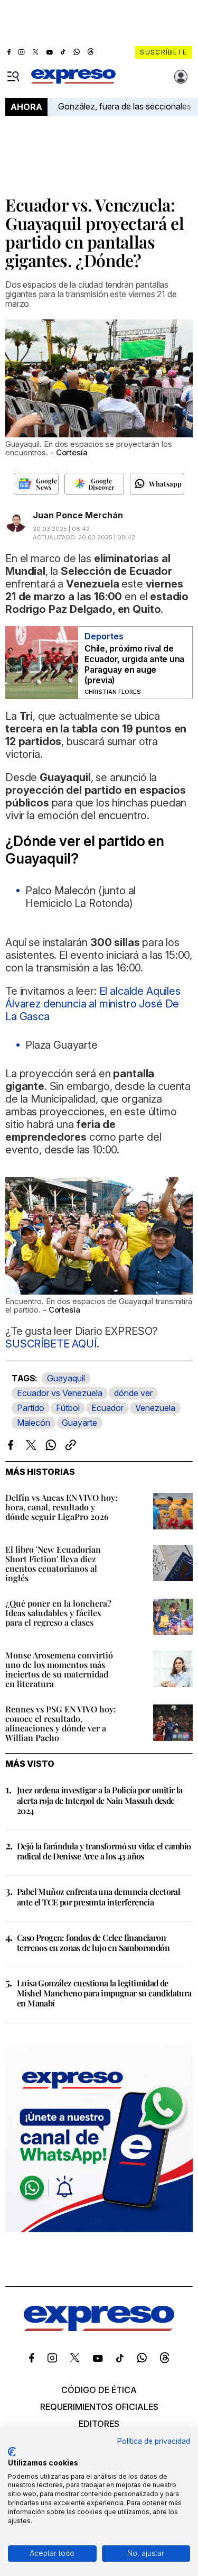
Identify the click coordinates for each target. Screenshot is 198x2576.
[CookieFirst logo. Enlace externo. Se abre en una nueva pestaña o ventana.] (12, 2452)
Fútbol (68, 1408)
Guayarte (79, 1423)
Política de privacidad (154, 2441)
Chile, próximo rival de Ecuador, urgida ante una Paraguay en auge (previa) (134, 664)
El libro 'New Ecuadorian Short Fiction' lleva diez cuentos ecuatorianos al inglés (53, 1564)
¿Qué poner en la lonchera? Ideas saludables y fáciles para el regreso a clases (58, 1613)
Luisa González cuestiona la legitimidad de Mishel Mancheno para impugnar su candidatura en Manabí (104, 1993)
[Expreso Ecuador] (99, 2328)
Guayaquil (66, 1378)
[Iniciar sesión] (181, 77)
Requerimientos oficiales (99, 2407)
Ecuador (107, 1408)
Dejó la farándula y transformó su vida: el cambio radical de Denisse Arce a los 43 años (104, 1851)
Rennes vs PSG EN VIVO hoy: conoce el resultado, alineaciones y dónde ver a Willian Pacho (61, 1723)
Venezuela (155, 1408)
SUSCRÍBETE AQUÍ (51, 1344)
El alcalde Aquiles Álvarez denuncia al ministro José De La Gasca (93, 1004)
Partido (31, 1408)
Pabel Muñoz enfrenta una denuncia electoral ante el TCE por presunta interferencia (98, 1896)
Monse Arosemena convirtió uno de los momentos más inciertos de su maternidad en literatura (59, 1669)
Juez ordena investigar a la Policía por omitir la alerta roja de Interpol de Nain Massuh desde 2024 (100, 1800)
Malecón (34, 1423)
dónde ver (133, 1393)
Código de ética (99, 2390)
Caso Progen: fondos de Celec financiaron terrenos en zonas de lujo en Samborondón (93, 1942)
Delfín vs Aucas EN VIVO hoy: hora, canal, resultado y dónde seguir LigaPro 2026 (62, 1507)
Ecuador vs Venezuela (60, 1393)
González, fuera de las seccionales (125, 106)
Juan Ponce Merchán (78, 515)
